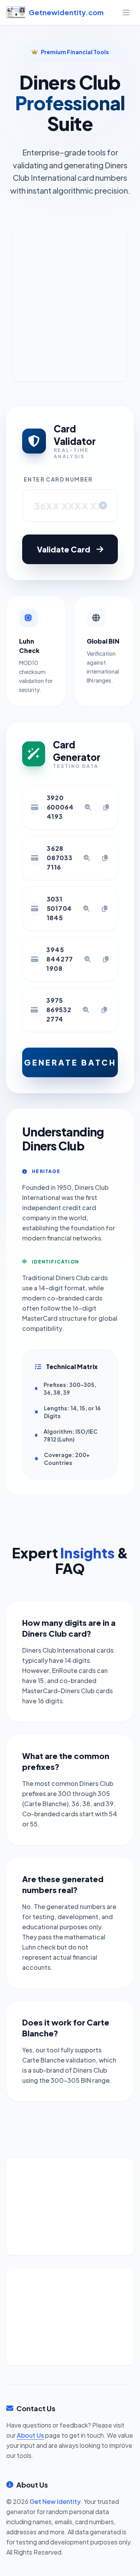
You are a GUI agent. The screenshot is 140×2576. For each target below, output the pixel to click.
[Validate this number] (88, 807)
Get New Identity (55, 2501)
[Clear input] (103, 506)
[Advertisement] (70, 305)
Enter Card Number (58, 479)
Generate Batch (70, 1062)
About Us (30, 2435)
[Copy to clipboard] (106, 807)
